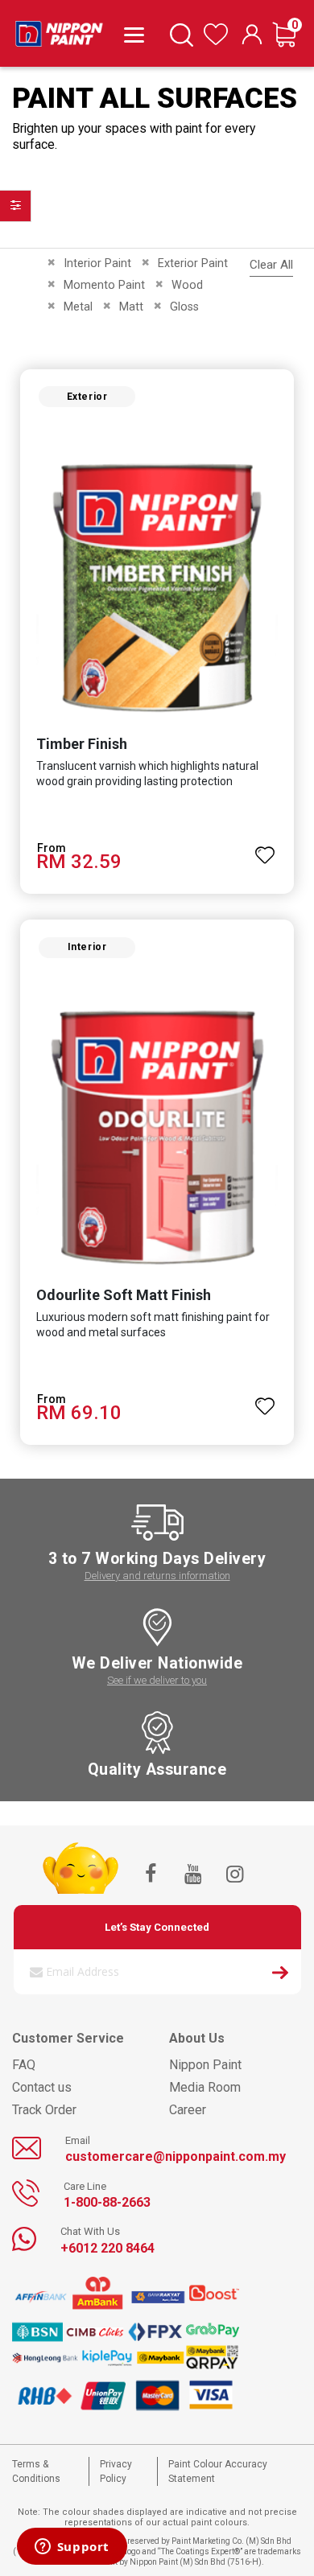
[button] (265, 848)
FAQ (24, 2065)
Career (188, 2110)
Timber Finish (82, 744)
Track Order (44, 2110)
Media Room (205, 2087)
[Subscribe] (280, 1975)
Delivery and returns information (157, 1576)
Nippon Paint (205, 2065)
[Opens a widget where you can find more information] (72, 2548)
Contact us (42, 2087)
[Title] (131, 34)
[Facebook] (151, 1875)
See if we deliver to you (157, 1680)
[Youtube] (192, 1875)
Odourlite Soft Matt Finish (124, 1295)
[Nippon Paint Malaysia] (59, 30)
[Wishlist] (216, 41)
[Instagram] (234, 1875)
